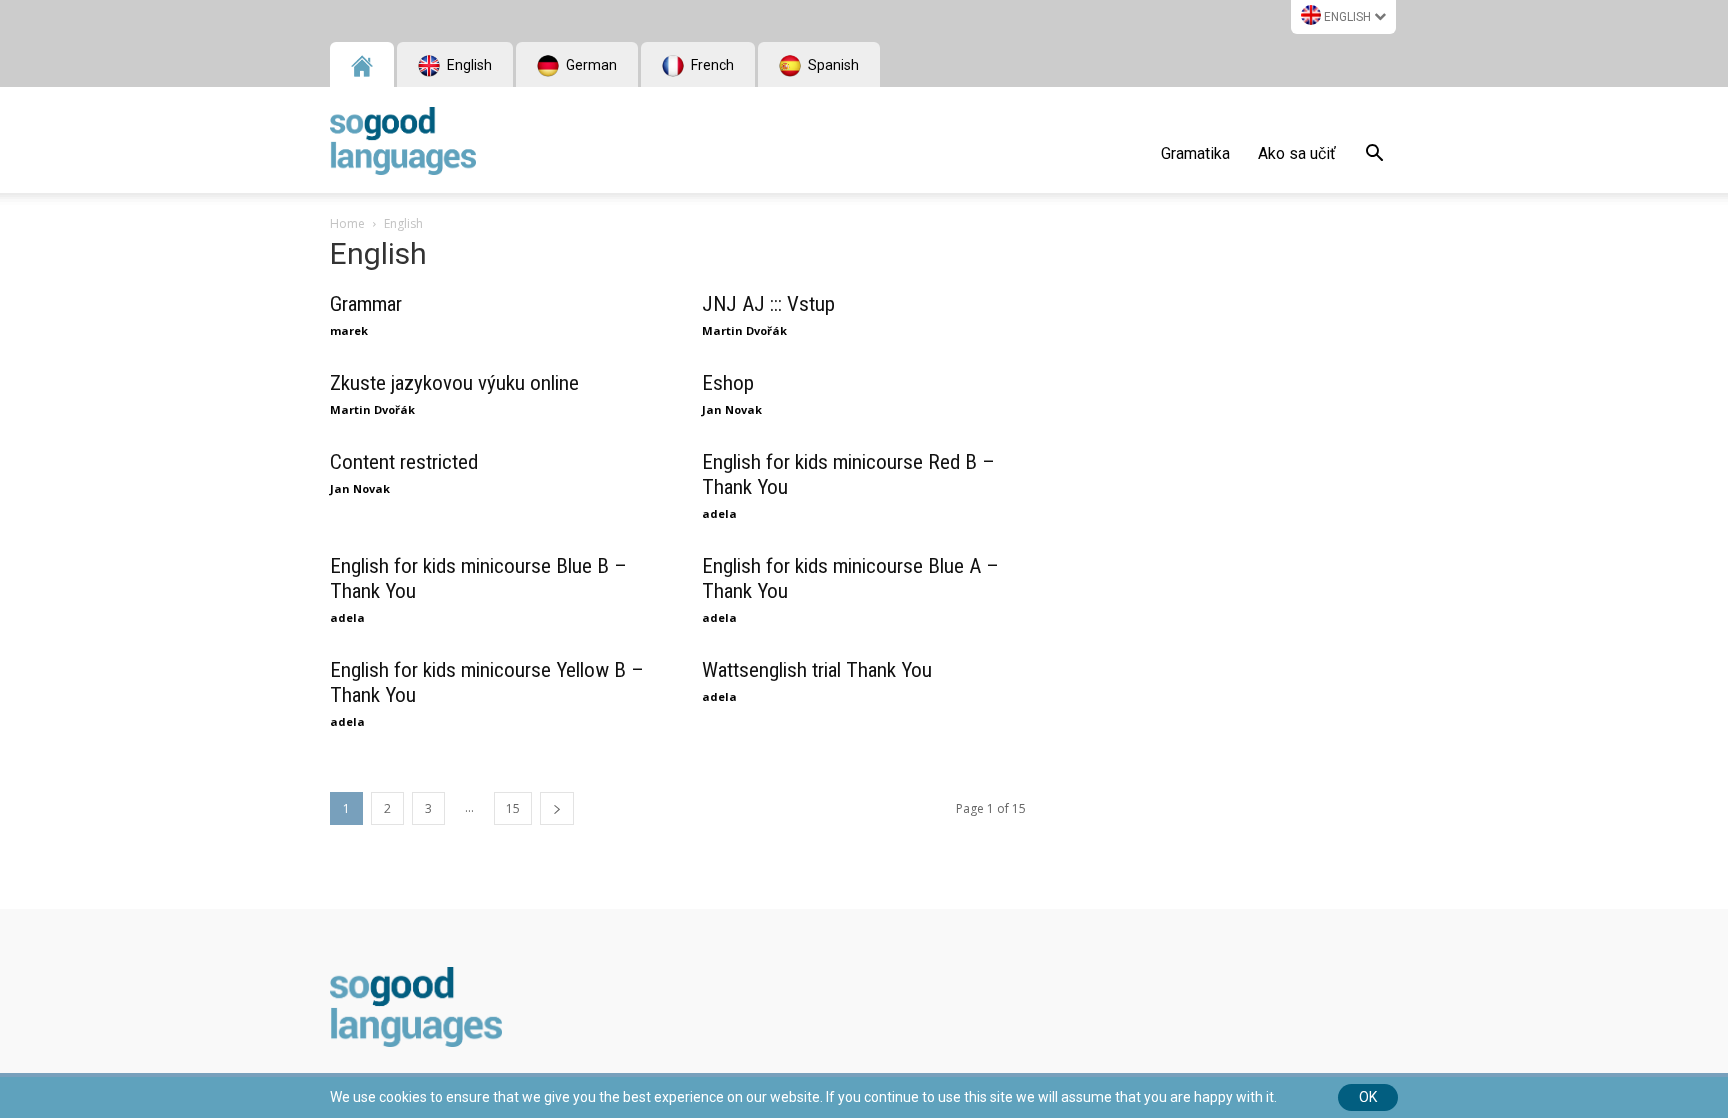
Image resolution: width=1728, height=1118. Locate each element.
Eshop (728, 383)
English (1347, 17)
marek (349, 330)
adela (719, 513)
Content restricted (404, 462)
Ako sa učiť (1297, 153)
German (590, 65)
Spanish (832, 65)
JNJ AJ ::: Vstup (768, 304)
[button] (1374, 156)
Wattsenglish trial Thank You (817, 670)
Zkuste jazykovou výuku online (454, 383)
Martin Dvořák (744, 330)
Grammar (366, 304)
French (711, 65)
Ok (1368, 1097)
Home (347, 223)
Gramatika (1195, 153)
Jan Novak (732, 409)
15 (513, 808)
